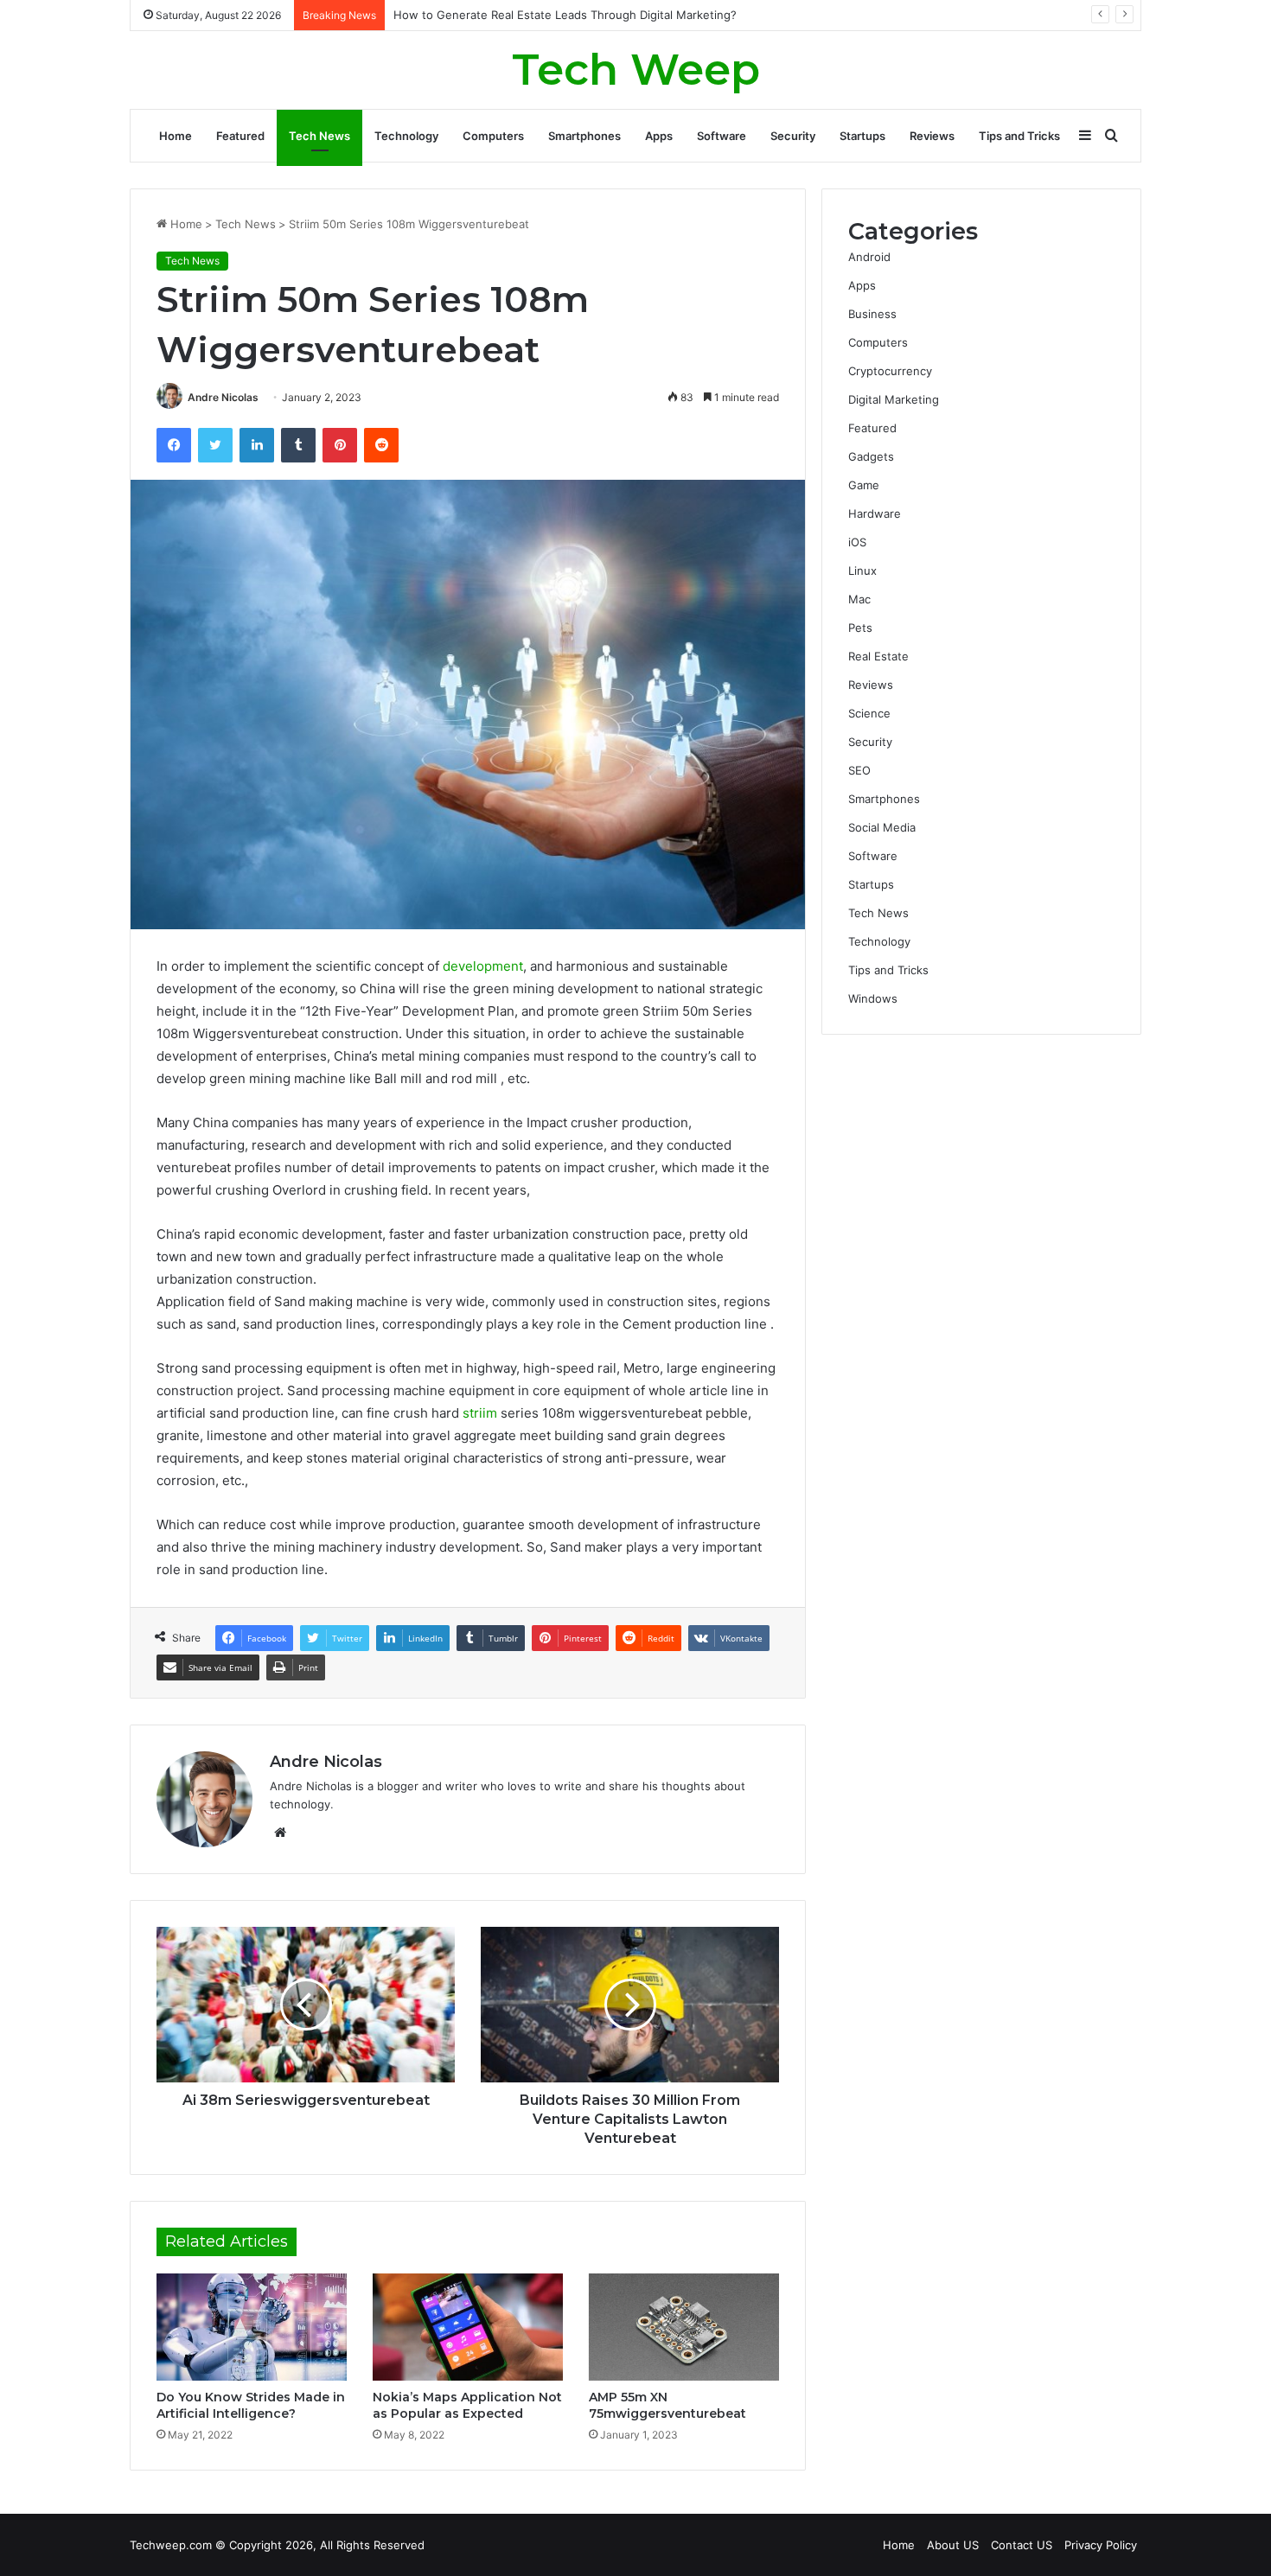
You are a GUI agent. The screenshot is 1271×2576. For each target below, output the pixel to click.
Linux (862, 571)
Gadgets (871, 456)
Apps (659, 136)
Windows (873, 998)
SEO (859, 770)
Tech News (319, 136)
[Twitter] (215, 445)
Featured (240, 136)
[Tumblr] (298, 445)
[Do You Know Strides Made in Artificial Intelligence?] (252, 2327)
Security (793, 136)
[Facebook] (174, 445)
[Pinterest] (340, 445)
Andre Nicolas (223, 397)
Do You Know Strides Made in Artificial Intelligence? (251, 2405)
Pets (860, 628)
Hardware (875, 513)
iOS (857, 542)
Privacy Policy (1101, 2545)
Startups (862, 136)
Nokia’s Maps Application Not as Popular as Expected (467, 2405)
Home (176, 136)
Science (869, 713)
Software (722, 136)
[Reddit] (381, 445)
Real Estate (878, 656)
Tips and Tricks (1019, 136)
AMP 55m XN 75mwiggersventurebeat (667, 2405)
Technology (406, 136)
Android (869, 257)
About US (953, 2545)
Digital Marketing (894, 399)
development (483, 966)
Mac (859, 599)
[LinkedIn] (257, 445)
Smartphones (584, 136)
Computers (493, 136)
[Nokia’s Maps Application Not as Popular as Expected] (468, 2327)
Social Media (882, 827)
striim (480, 1413)
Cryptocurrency (890, 371)
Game (864, 485)
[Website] (280, 1833)
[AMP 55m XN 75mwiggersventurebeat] (684, 2327)
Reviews (932, 136)
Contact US (1022, 2545)
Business (872, 314)
